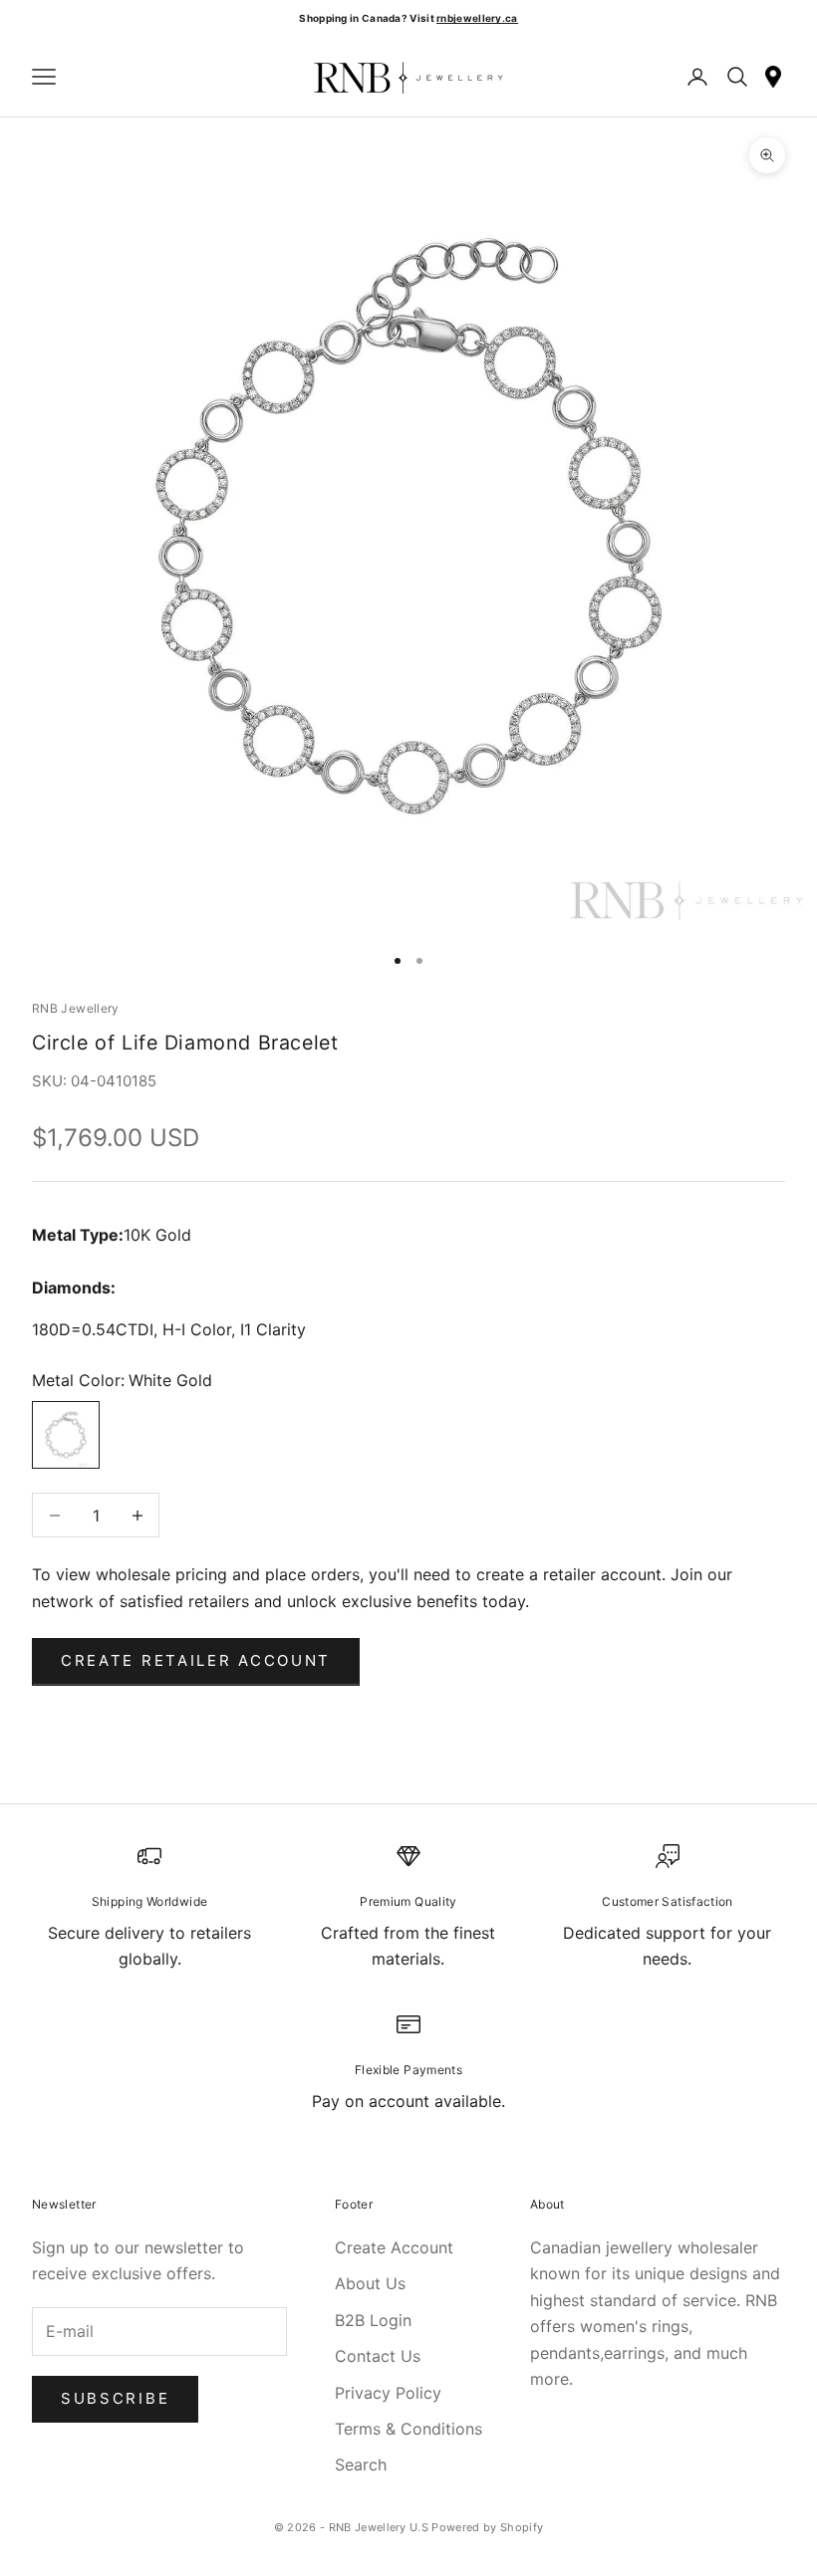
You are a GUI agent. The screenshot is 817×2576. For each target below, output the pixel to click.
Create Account (394, 2247)
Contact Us (378, 2356)
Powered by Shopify (487, 2527)
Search (361, 2464)
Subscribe (115, 2398)
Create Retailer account (196, 1660)
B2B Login (373, 2320)
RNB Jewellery (76, 1008)
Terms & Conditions (408, 2429)
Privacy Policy (388, 2393)
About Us (370, 2283)
